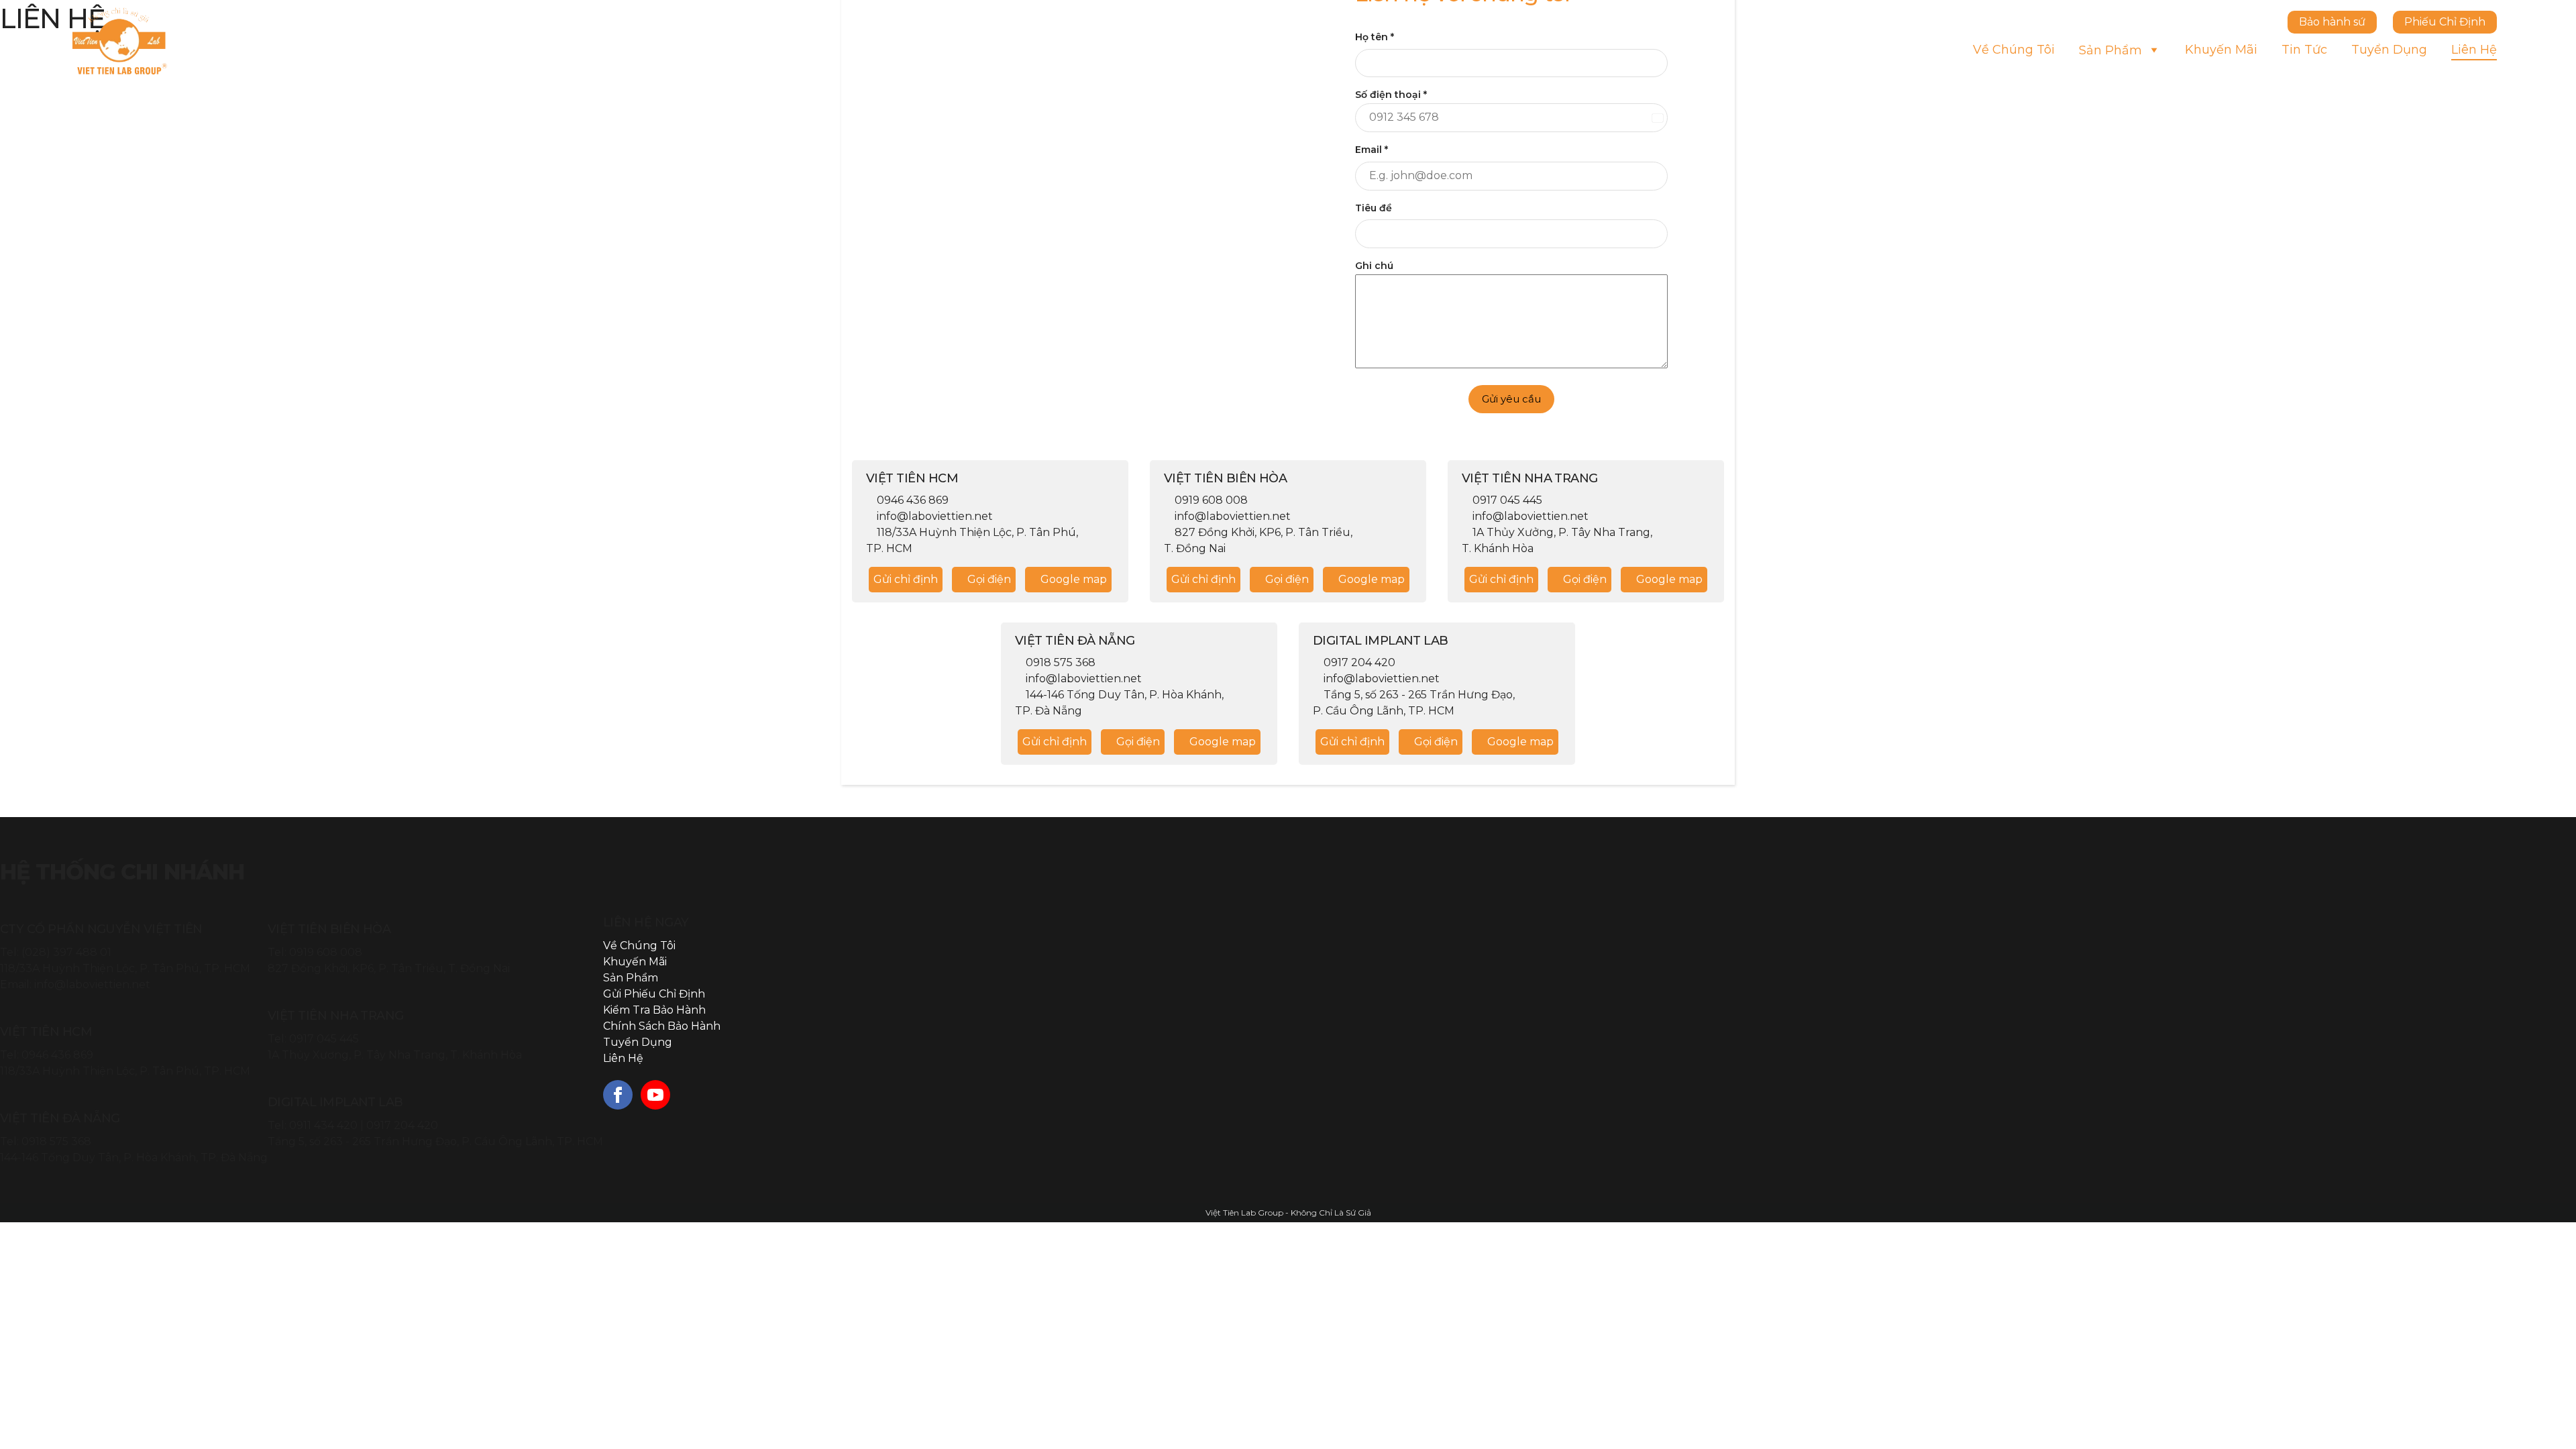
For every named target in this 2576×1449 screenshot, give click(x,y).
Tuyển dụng (2389, 50)
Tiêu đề (1374, 208)
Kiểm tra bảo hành (654, 1010)
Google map (1072, 579)
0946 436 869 (57, 1055)
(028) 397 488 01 (66, 952)
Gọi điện (988, 579)
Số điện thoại (1391, 95)
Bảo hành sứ (2332, 22)
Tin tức (2304, 50)
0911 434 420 (323, 1125)
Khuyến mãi (2221, 50)
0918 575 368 (56, 1141)
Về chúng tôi (2014, 50)
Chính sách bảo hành (662, 1026)
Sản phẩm (2110, 50)
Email (1372, 150)
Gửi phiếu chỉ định (654, 994)
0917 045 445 (324, 1039)
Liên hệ (2474, 50)
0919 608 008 (326, 952)
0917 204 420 (402, 1125)
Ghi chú (1374, 266)
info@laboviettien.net (92, 984)
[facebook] (618, 1095)
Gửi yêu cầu (1511, 399)
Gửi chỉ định (906, 579)
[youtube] (655, 1095)
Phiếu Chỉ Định (2445, 22)
